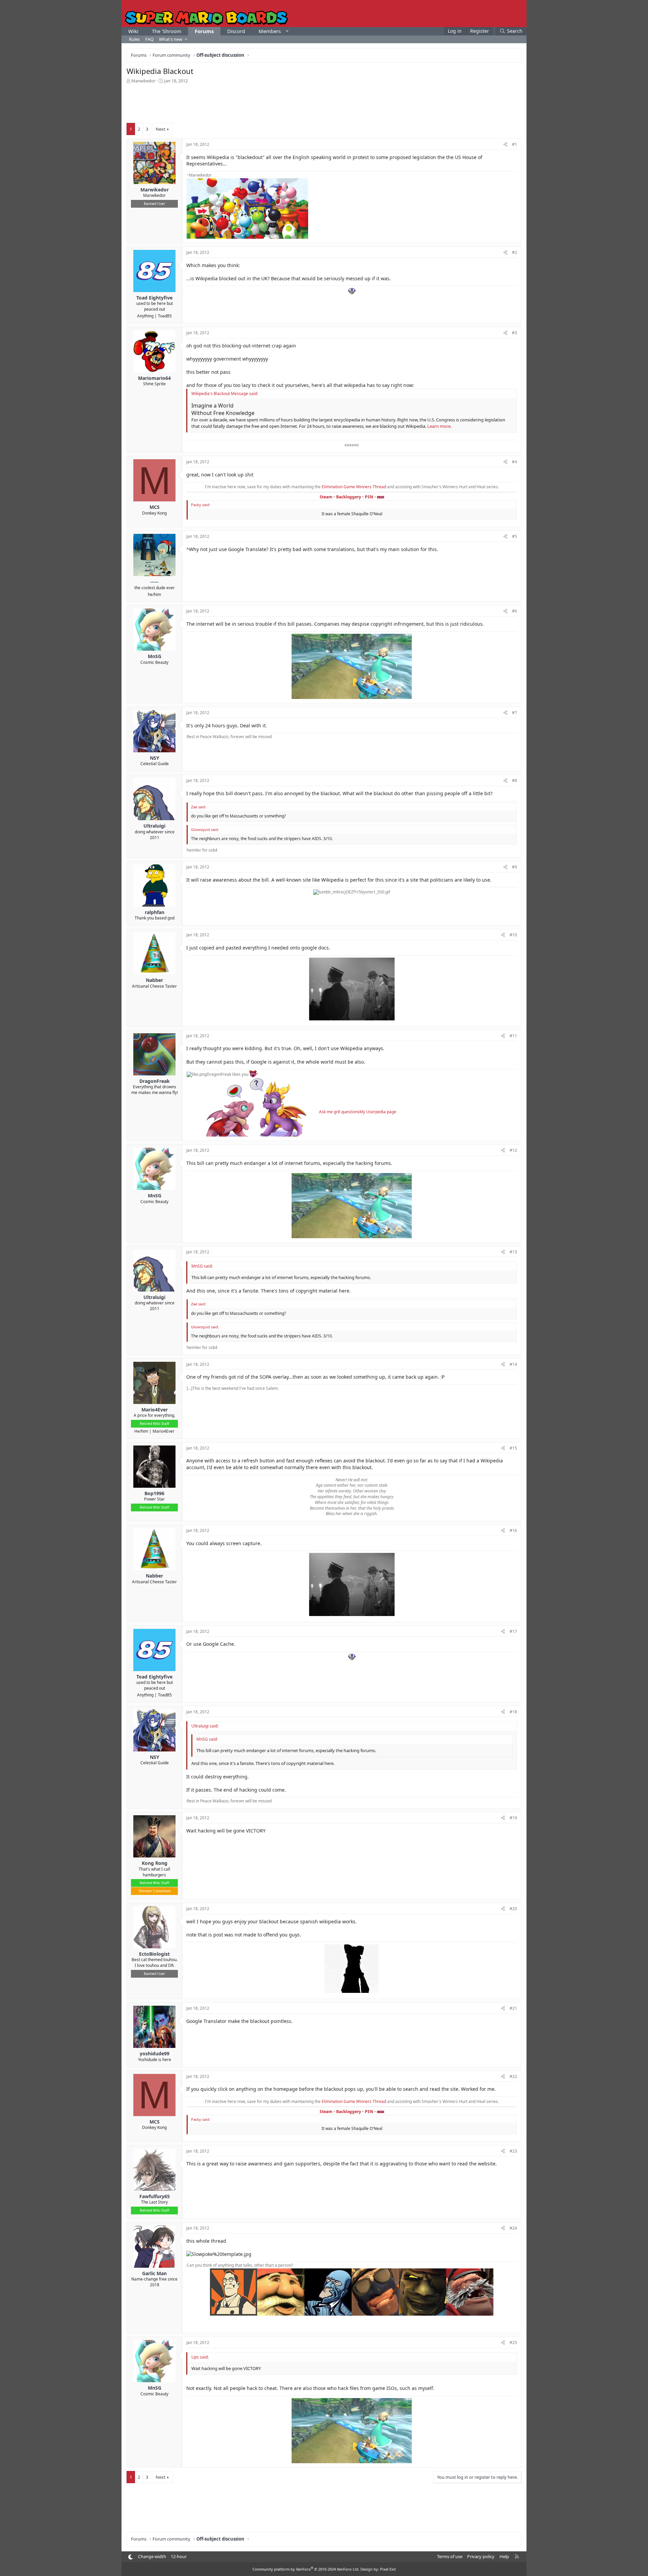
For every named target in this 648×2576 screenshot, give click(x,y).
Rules (134, 39)
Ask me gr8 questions (339, 1112)
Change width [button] (152, 2556)
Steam (326, 497)
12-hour (179, 2556)
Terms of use (450, 2556)
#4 (515, 462)
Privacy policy (481, 2556)
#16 (513, 1530)
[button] (287, 31)
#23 (513, 2151)
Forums (204, 31)
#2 (515, 252)
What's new (171, 39)
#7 (515, 713)
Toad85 (165, 316)
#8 (515, 780)
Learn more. (439, 426)
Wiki (133, 31)
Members (270, 31)
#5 (515, 536)
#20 (513, 1909)
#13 (513, 1252)
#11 (513, 1036)
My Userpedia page (378, 1112)
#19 (513, 1818)
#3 (515, 333)
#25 (513, 2343)
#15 (513, 1448)
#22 (513, 2076)
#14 (513, 1364)
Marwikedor (143, 81)
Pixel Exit (388, 2569)
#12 (513, 1150)
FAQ (149, 39)
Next (160, 129)
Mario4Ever (164, 1431)
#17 (513, 1631)
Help (504, 2556)
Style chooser (130, 2557)
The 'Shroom (167, 31)
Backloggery (349, 497)
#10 (513, 935)
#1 (515, 144)
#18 (513, 1712)
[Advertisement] (324, 103)
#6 (515, 611)
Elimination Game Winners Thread (354, 487)
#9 (515, 867)
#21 (513, 2008)
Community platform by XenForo (306, 2569)
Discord (236, 31)
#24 (513, 2228)
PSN (369, 497)
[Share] (505, 145)
